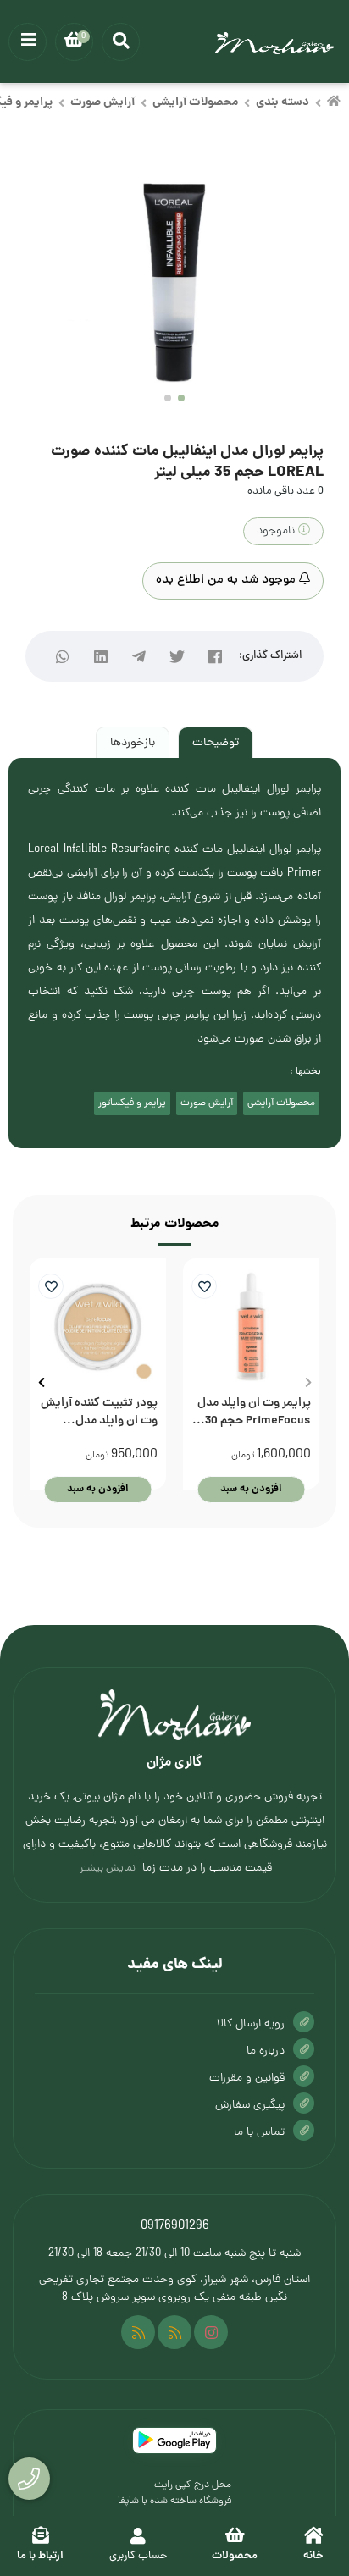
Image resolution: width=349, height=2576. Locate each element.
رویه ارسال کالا (251, 2024)
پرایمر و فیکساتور (132, 1103)
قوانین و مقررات (247, 2078)
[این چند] (138, 2332)
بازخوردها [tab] (133, 743)
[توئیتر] (177, 657)
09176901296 (175, 2226)
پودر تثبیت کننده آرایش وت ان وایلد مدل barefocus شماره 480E (99, 1412)
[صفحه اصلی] (334, 103)
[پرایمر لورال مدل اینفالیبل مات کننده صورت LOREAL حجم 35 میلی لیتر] (174, 1715)
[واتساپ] (63, 657)
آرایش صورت (102, 102)
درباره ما (266, 2051)
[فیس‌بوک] (216, 657)
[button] (308, 1383)
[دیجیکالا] (174, 2332)
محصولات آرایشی (195, 102)
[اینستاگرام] (211, 2332)
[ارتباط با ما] (29, 2479)
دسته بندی (283, 102)
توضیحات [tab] (216, 743)
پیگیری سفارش (250, 2106)
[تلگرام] (139, 657)
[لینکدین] (101, 657)
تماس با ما (259, 2133)
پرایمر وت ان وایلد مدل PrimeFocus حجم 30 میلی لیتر (254, 1412)
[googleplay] (174, 2441)
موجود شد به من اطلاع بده (227, 580)
